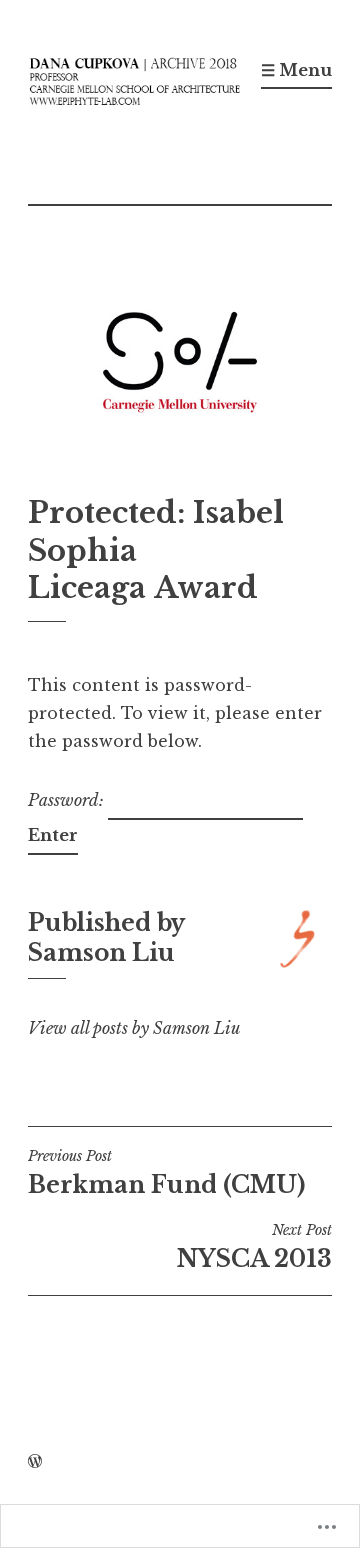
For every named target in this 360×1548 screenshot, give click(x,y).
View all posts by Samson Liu (134, 1028)
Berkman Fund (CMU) (166, 1173)
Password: (68, 800)
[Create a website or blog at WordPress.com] (35, 1462)
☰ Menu (296, 70)
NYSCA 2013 (254, 1247)
